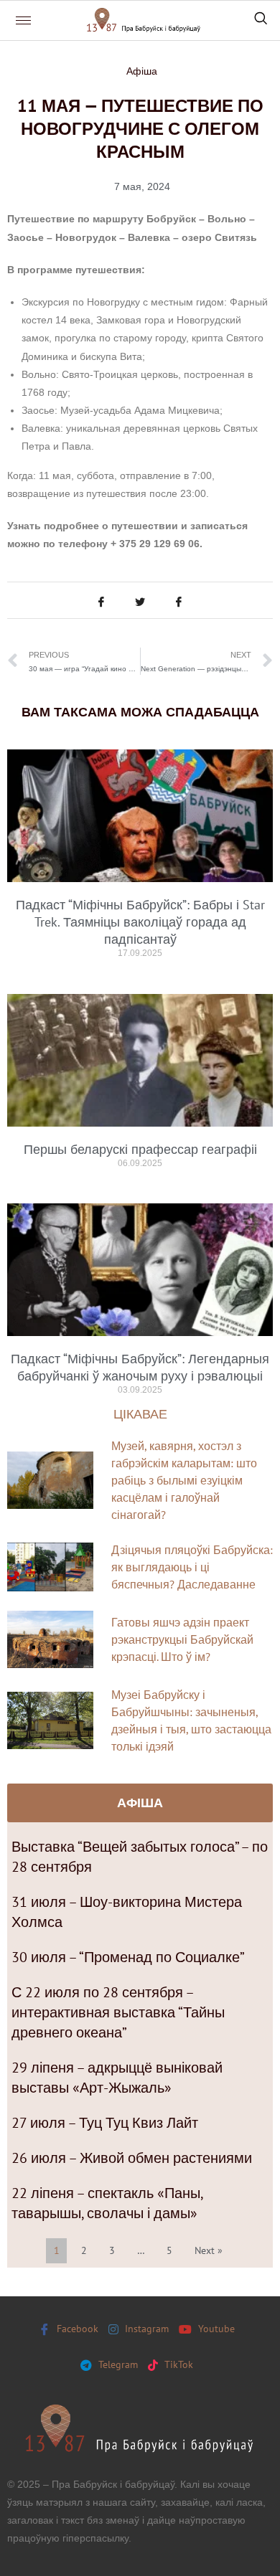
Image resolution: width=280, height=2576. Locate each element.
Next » (209, 2250)
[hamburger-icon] (23, 20)
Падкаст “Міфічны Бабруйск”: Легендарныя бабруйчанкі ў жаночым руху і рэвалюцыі (140, 1367)
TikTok (177, 2364)
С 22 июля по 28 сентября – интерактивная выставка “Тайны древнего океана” (118, 2012)
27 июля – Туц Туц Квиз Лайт (105, 2123)
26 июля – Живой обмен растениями (132, 2158)
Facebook (76, 2329)
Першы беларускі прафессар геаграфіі (140, 1149)
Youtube (215, 2329)
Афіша (142, 71)
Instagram (145, 2329)
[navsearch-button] (261, 20)
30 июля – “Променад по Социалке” (128, 1957)
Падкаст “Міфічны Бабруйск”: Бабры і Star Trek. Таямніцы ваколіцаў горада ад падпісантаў (140, 922)
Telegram (117, 2364)
